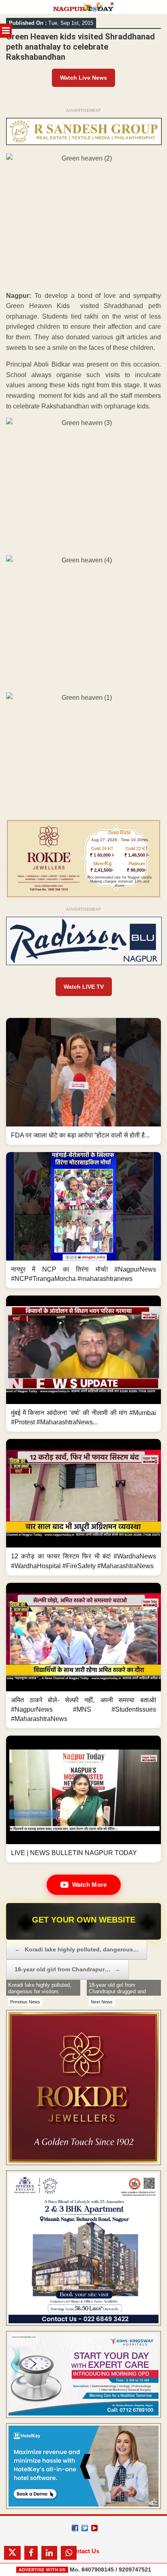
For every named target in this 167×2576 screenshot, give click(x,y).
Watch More (90, 1885)
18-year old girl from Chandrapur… (67, 1969)
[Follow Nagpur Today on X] (85, 2528)
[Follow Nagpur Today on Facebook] (75, 2528)
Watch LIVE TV (84, 987)
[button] (83, 1081)
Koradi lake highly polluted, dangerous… (77, 1949)
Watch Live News (83, 78)
